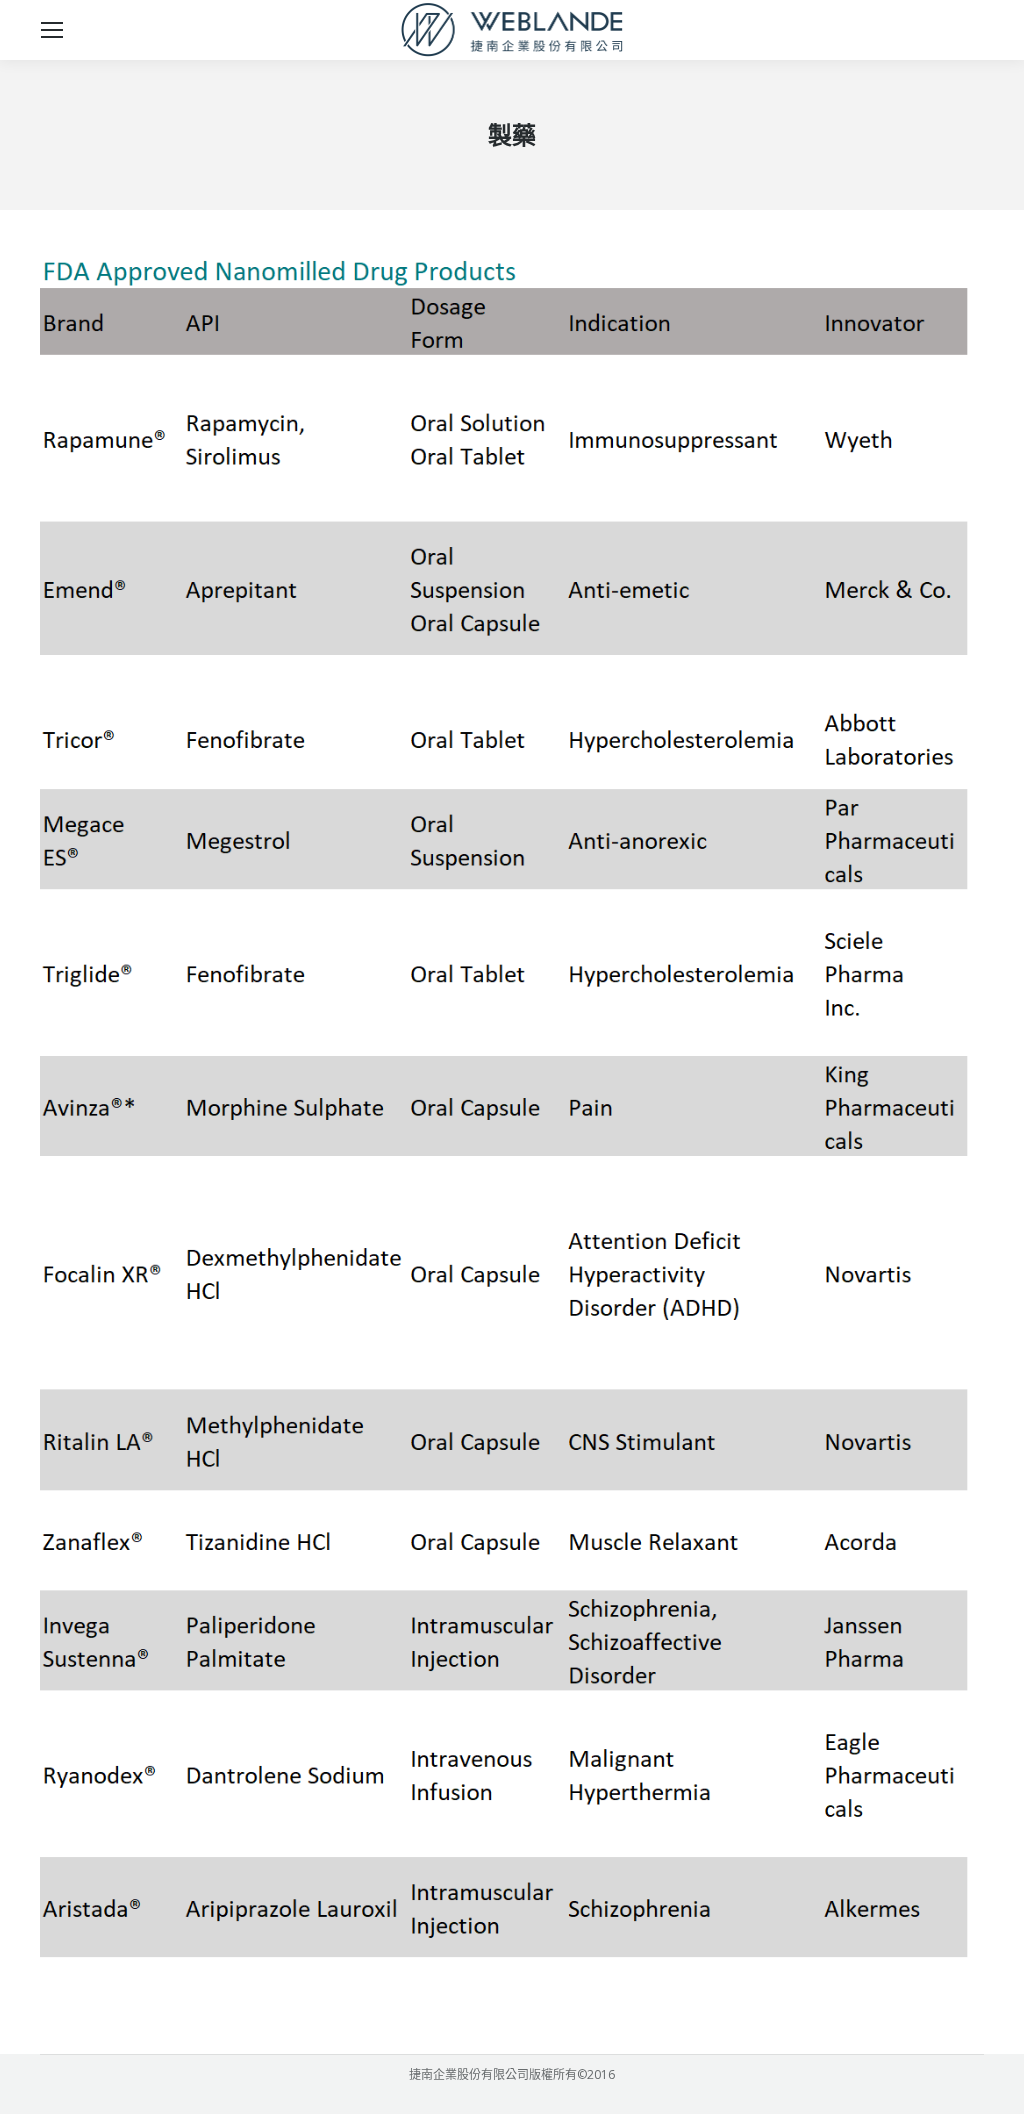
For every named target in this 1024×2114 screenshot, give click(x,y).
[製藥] (512, 1127)
